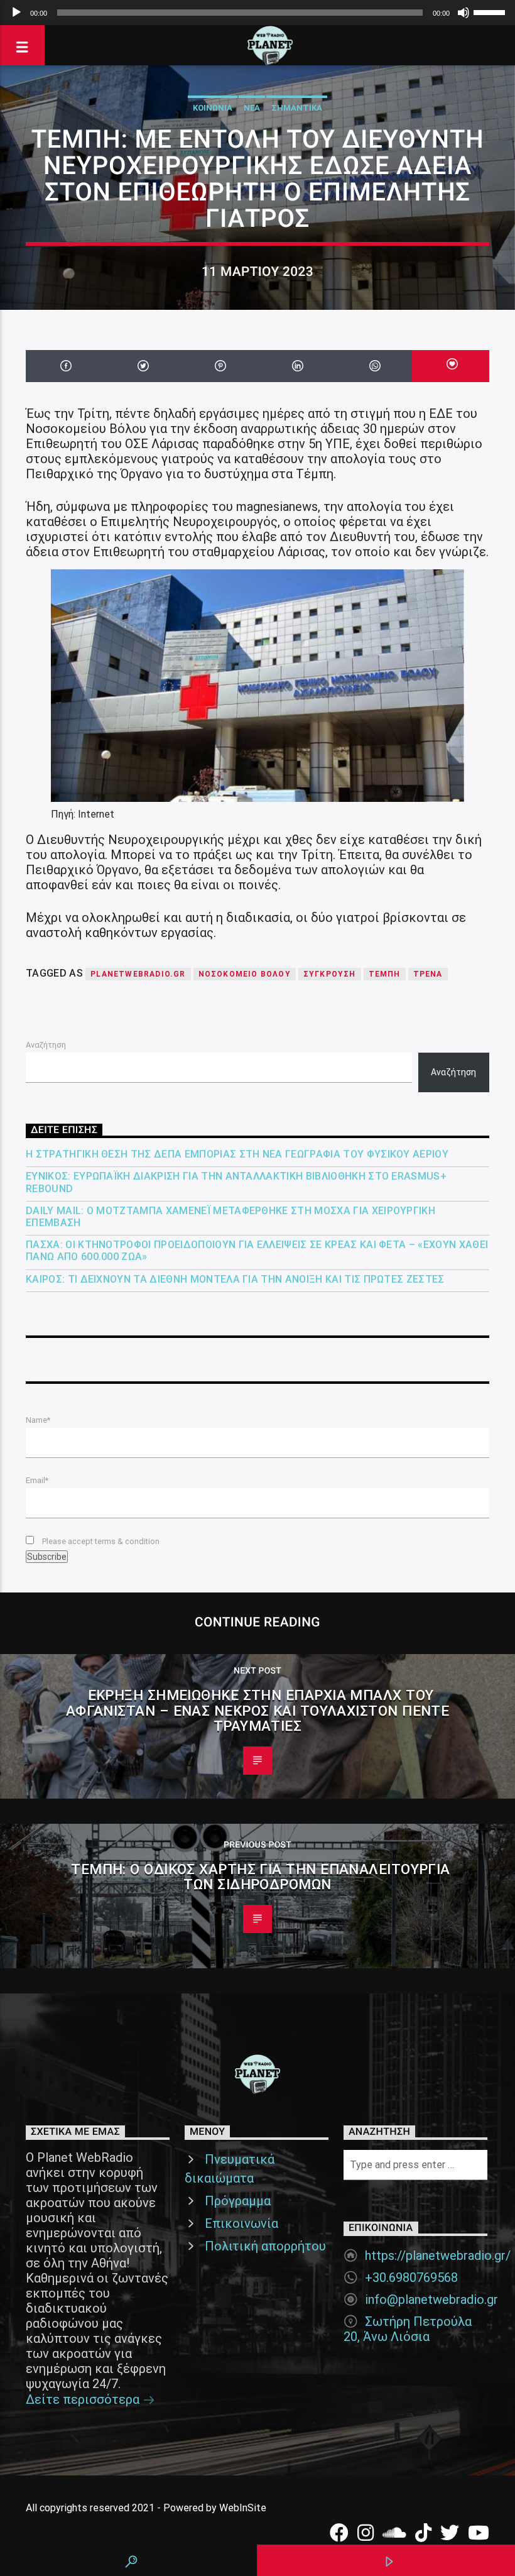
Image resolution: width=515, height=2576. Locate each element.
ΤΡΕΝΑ (428, 974)
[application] (257, 13)
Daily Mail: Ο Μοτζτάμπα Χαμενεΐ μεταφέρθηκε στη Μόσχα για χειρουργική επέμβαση (230, 1217)
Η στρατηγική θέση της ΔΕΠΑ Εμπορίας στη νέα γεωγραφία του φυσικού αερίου (237, 1154)
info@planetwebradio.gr (431, 2299)
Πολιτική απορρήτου (265, 2246)
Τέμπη (385, 974)
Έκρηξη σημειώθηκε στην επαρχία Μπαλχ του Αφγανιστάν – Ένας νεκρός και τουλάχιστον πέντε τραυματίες (258, 1710)
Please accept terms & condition (100, 1541)
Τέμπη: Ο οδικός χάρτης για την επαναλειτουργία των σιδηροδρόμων (261, 1877)
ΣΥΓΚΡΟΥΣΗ (330, 974)
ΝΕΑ (252, 108)
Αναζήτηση (46, 1045)
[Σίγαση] (463, 13)
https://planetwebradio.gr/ (438, 2255)
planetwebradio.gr (138, 974)
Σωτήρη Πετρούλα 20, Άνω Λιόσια (408, 2329)
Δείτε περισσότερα (84, 2399)
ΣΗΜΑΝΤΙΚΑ (297, 108)
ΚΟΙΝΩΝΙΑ (213, 108)
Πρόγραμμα (238, 2201)
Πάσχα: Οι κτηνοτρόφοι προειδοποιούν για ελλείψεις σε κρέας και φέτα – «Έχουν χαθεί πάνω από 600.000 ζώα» (257, 1251)
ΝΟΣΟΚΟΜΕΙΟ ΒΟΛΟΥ (245, 974)
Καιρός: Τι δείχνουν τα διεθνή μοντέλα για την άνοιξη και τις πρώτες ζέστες (235, 1279)
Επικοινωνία (241, 2223)
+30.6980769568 (411, 2277)
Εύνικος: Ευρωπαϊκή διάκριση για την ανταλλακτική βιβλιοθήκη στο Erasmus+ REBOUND (236, 1182)
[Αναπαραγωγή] (16, 13)
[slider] (491, 11)
